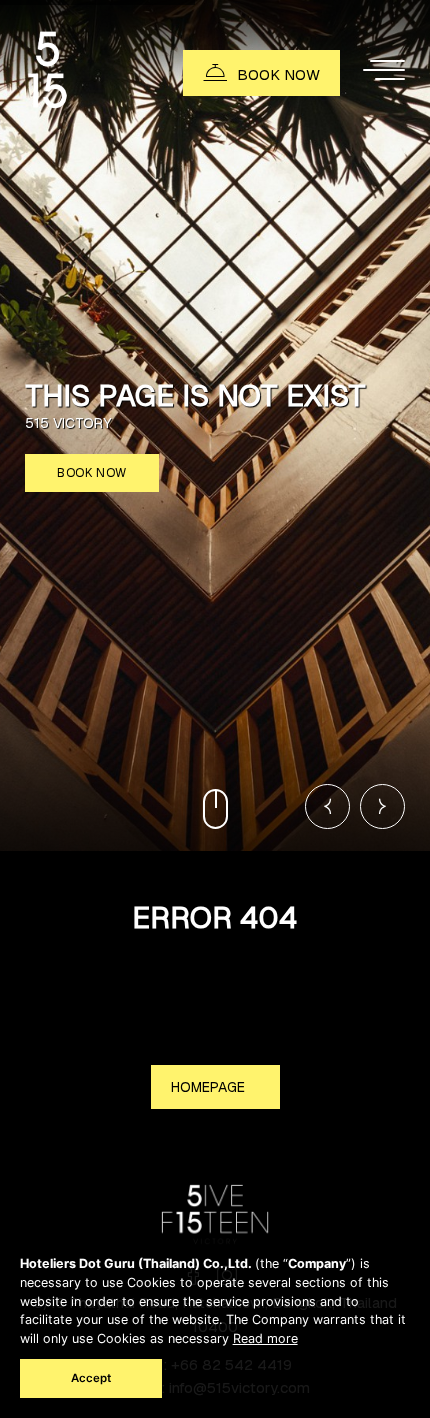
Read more (265, 1338)
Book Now (92, 473)
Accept (91, 1378)
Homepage (210, 1087)
